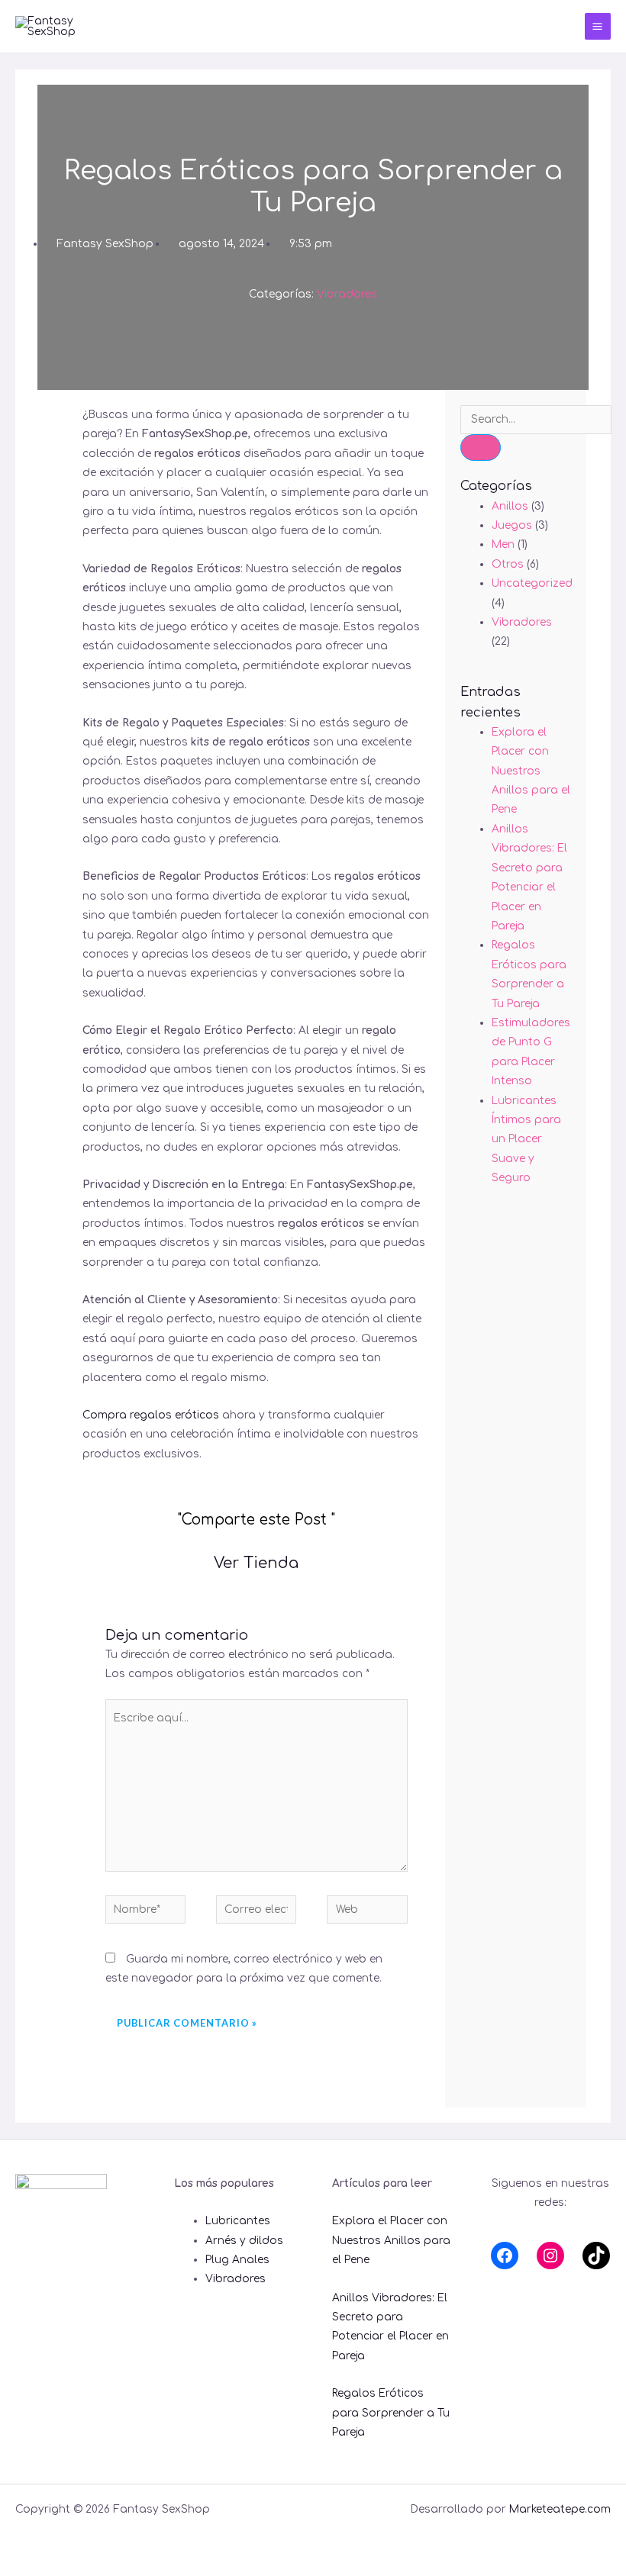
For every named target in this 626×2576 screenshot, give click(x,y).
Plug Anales (237, 2260)
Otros (508, 564)
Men (503, 544)
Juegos (512, 525)
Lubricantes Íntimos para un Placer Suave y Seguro (526, 1140)
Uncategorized (532, 583)
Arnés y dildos (244, 2241)
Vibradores (347, 294)
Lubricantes (238, 2221)
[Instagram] (550, 2256)
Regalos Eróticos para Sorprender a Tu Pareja (391, 2413)
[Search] (481, 448)
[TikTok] (596, 2256)
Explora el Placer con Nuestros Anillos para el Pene (531, 771)
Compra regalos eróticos (151, 1415)
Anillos (510, 506)
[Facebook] (505, 2256)
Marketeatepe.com (560, 2509)
